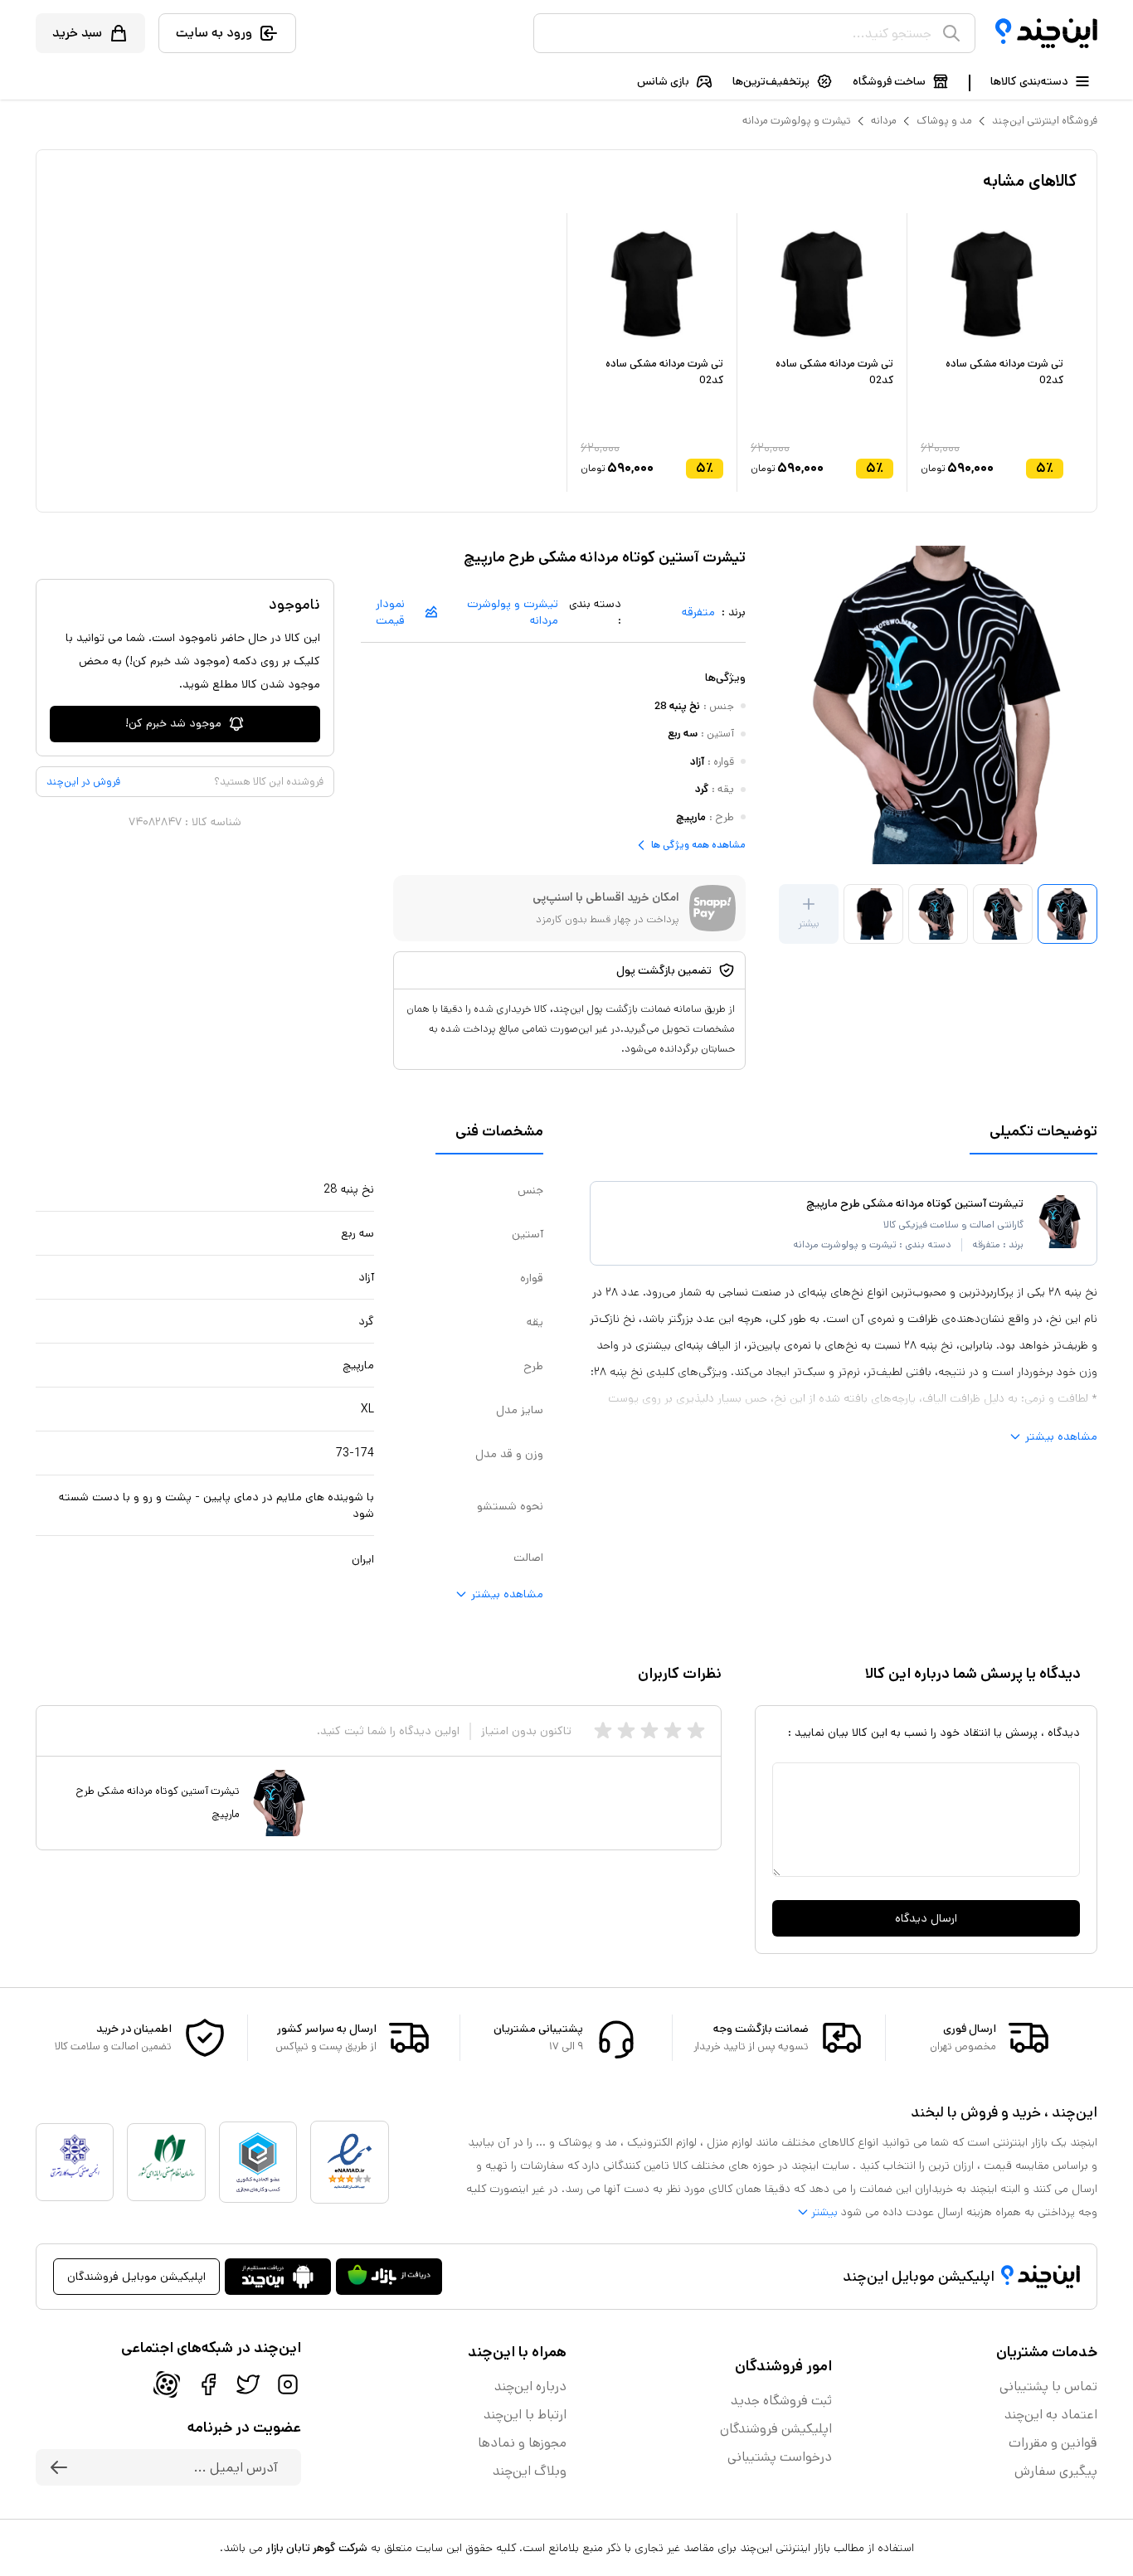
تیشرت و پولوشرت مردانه (797, 121)
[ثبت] (59, 2467)
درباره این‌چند (530, 2386)
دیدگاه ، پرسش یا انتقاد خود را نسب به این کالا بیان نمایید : (934, 1733)
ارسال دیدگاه (926, 1918)
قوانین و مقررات (1053, 2443)
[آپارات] (167, 2384)
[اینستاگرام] (288, 2384)
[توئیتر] (248, 2384)
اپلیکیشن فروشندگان (776, 2429)
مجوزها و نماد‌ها (522, 2443)
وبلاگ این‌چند (530, 2471)
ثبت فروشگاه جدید (781, 2401)
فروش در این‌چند (83, 782)
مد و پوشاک (944, 121)
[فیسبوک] (208, 2384)
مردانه (884, 121)
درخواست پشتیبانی (780, 2457)
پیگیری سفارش (1056, 2471)
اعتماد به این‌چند (1051, 2415)
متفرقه (698, 612)
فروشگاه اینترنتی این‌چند (1045, 121)
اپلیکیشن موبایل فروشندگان (136, 2277)
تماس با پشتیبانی (1048, 2386)
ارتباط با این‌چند (525, 2415)
